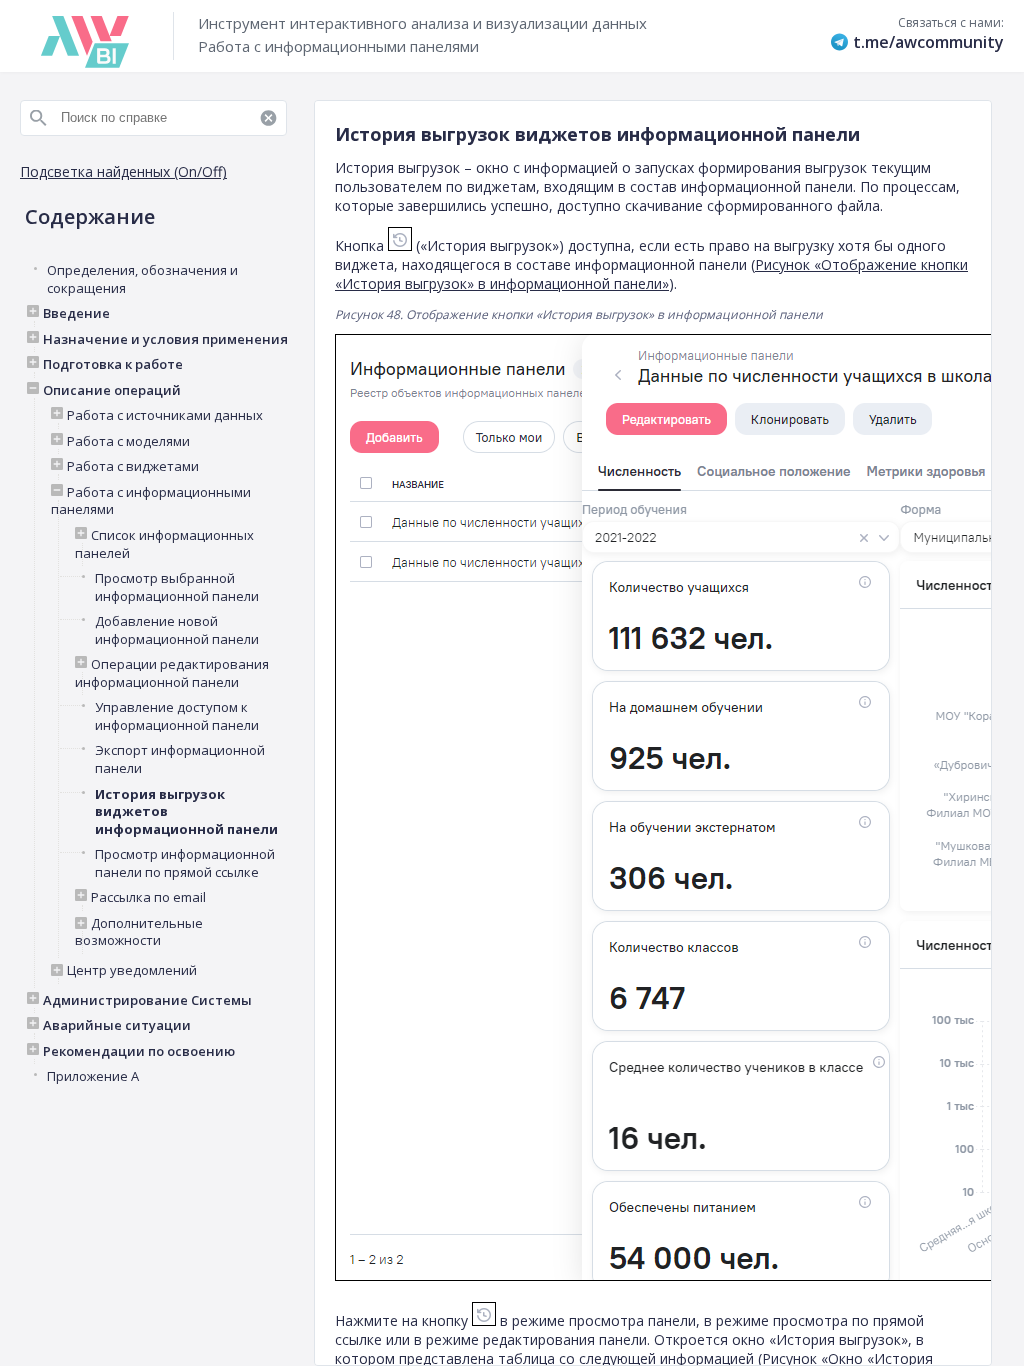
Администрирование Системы (147, 1000)
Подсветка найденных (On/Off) (123, 171)
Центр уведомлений (132, 970)
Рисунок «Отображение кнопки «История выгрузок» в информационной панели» (651, 274)
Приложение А (93, 1076)
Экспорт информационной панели (180, 759)
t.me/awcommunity (928, 42)
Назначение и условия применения (165, 339)
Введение (76, 313)
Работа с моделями (128, 441)
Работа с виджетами (133, 466)
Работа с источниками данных (165, 415)
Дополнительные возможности (139, 932)
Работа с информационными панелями (151, 501)
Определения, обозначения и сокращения (142, 279)
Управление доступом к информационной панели (177, 716)
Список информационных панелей (164, 544)
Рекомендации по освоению (139, 1051)
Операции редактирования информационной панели (172, 673)
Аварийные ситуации (117, 1025)
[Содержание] (160, 97)
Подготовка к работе (113, 364)
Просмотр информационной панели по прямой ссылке (185, 863)
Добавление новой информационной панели (177, 630)
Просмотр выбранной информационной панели (177, 587)
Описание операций (112, 390)
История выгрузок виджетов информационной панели (186, 812)
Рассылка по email (148, 897)
